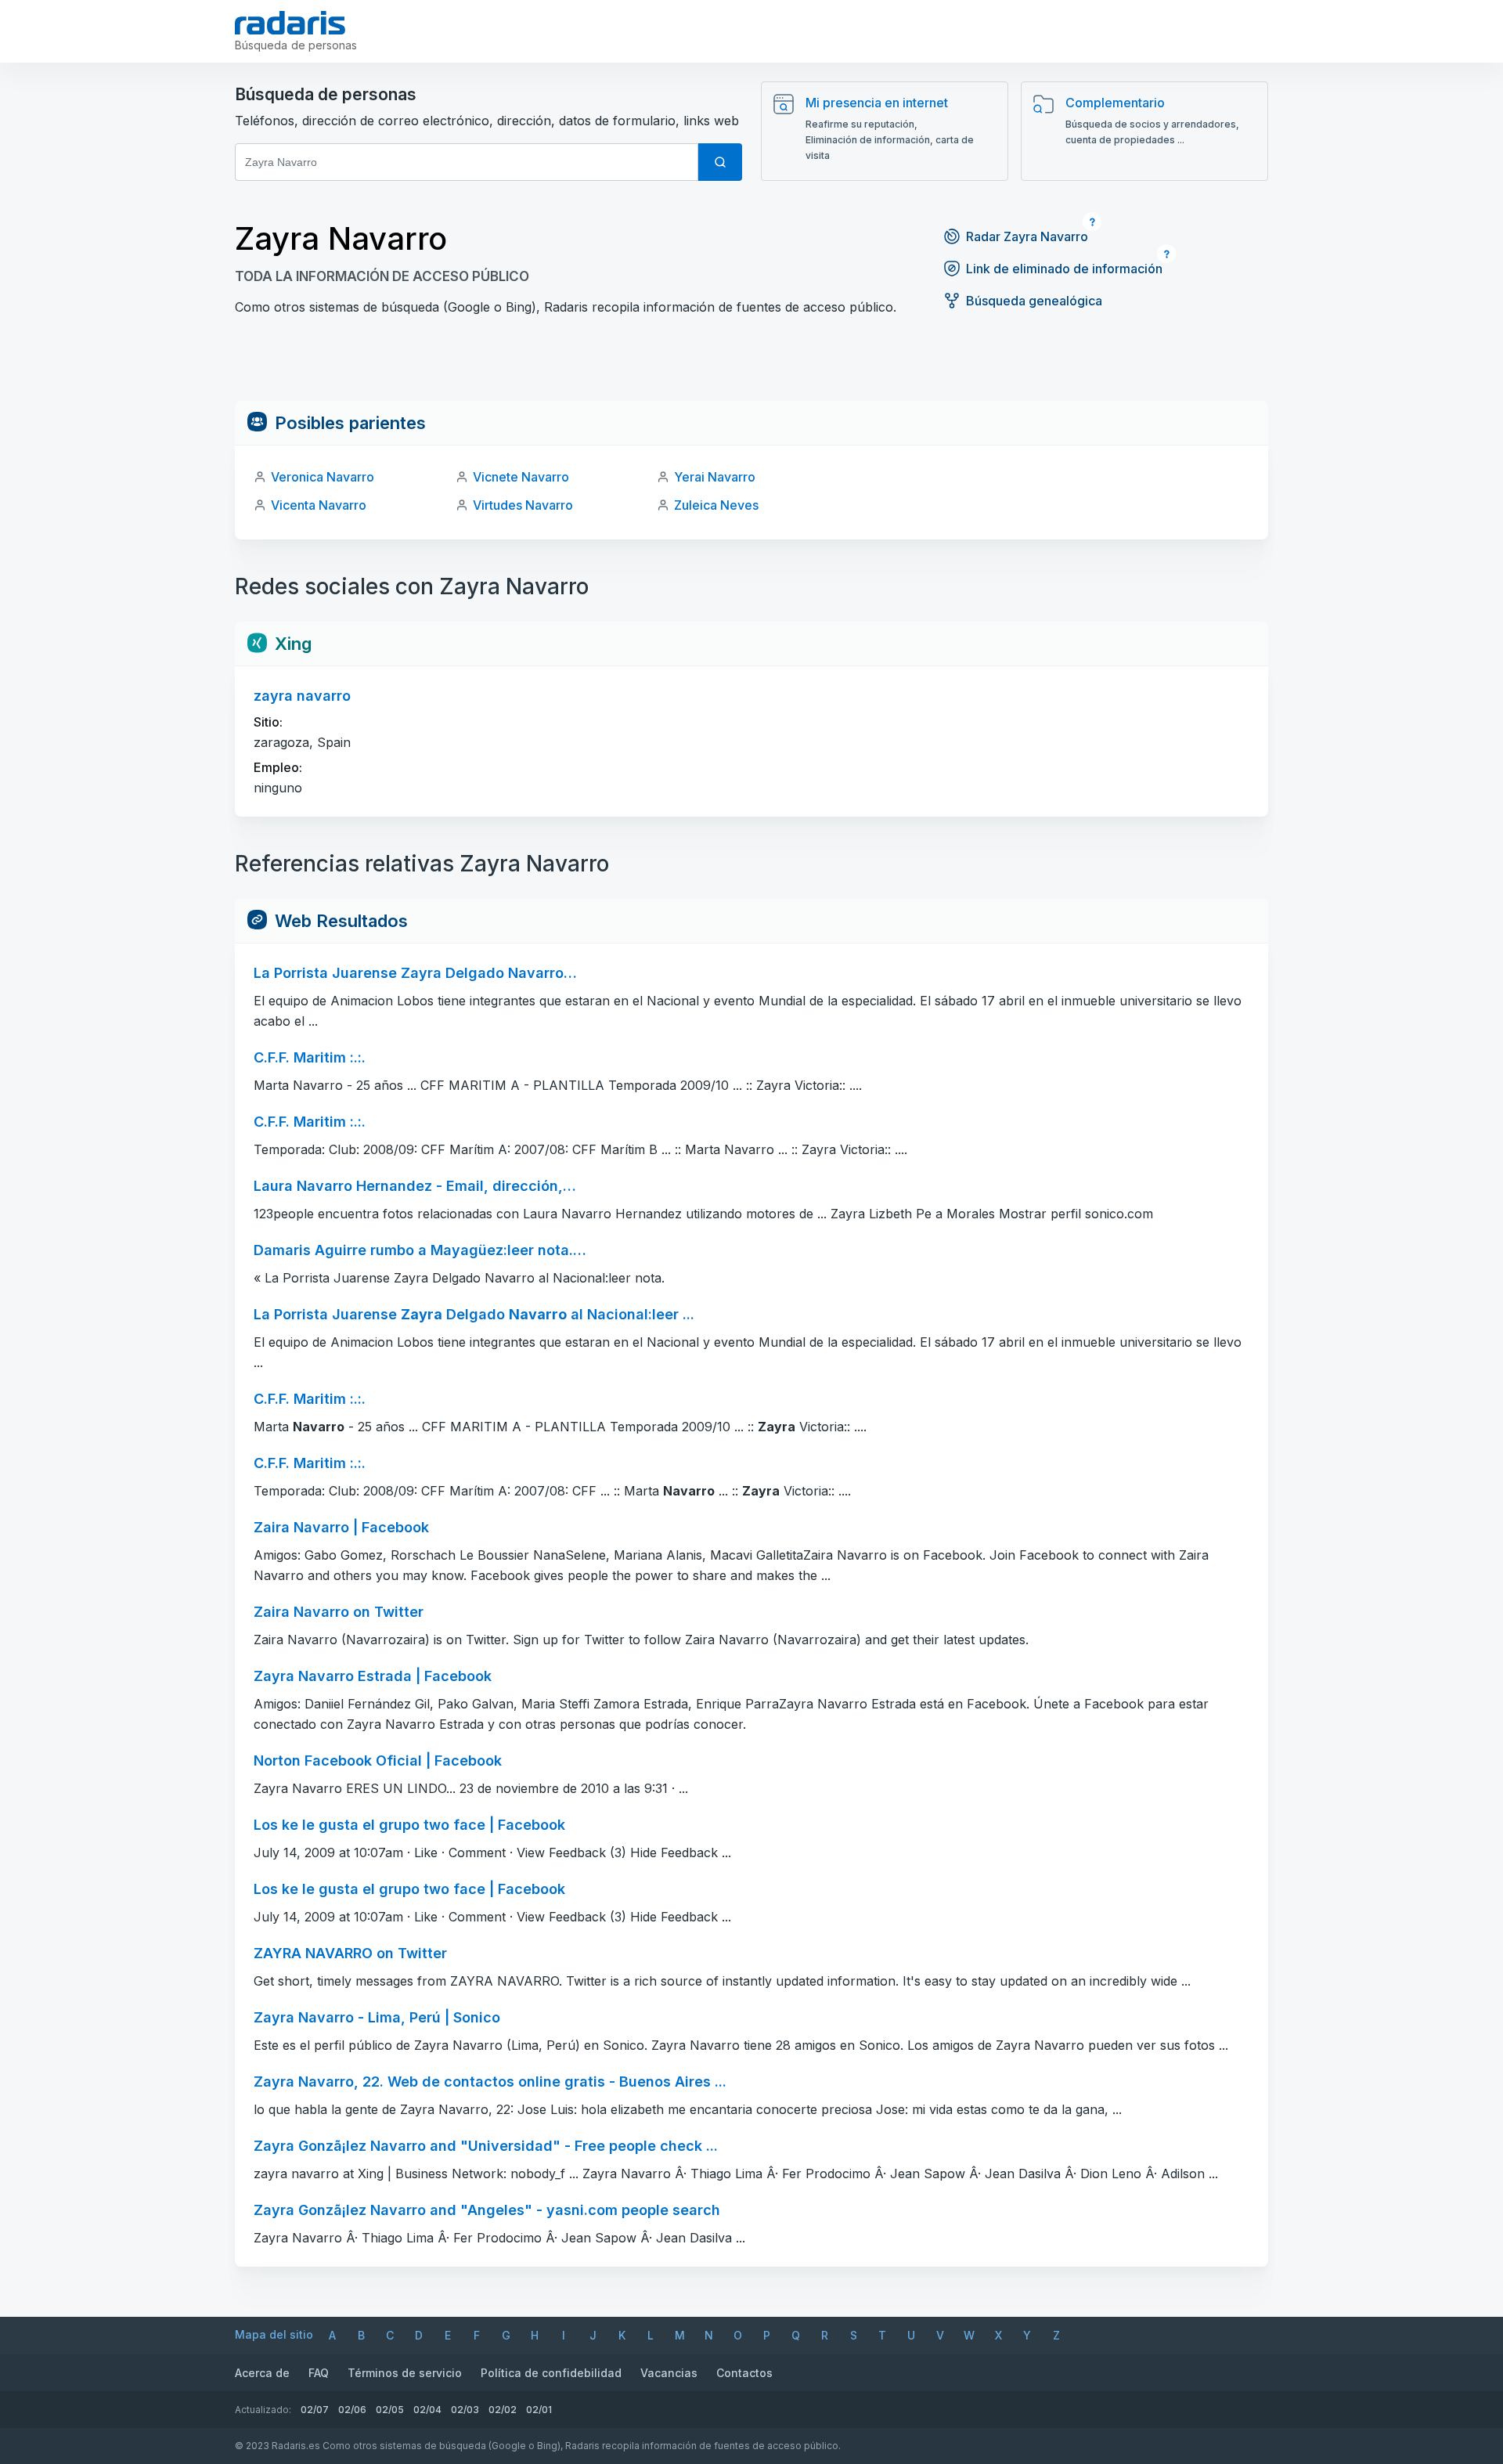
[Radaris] (290, 23)
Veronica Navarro (323, 477)
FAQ (319, 2373)
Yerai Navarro (715, 477)
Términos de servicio (405, 2373)
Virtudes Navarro (523, 505)
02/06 (352, 2410)
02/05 (390, 2410)
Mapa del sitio (274, 2334)
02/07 (315, 2410)
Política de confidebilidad (551, 2373)
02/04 (427, 2410)
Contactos (744, 2373)
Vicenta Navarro (319, 505)
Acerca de (262, 2373)
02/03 (465, 2410)
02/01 (539, 2410)
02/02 (503, 2410)
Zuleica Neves (716, 505)
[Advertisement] (751, 366)
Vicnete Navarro (521, 477)
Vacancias (669, 2373)
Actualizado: (263, 2410)
